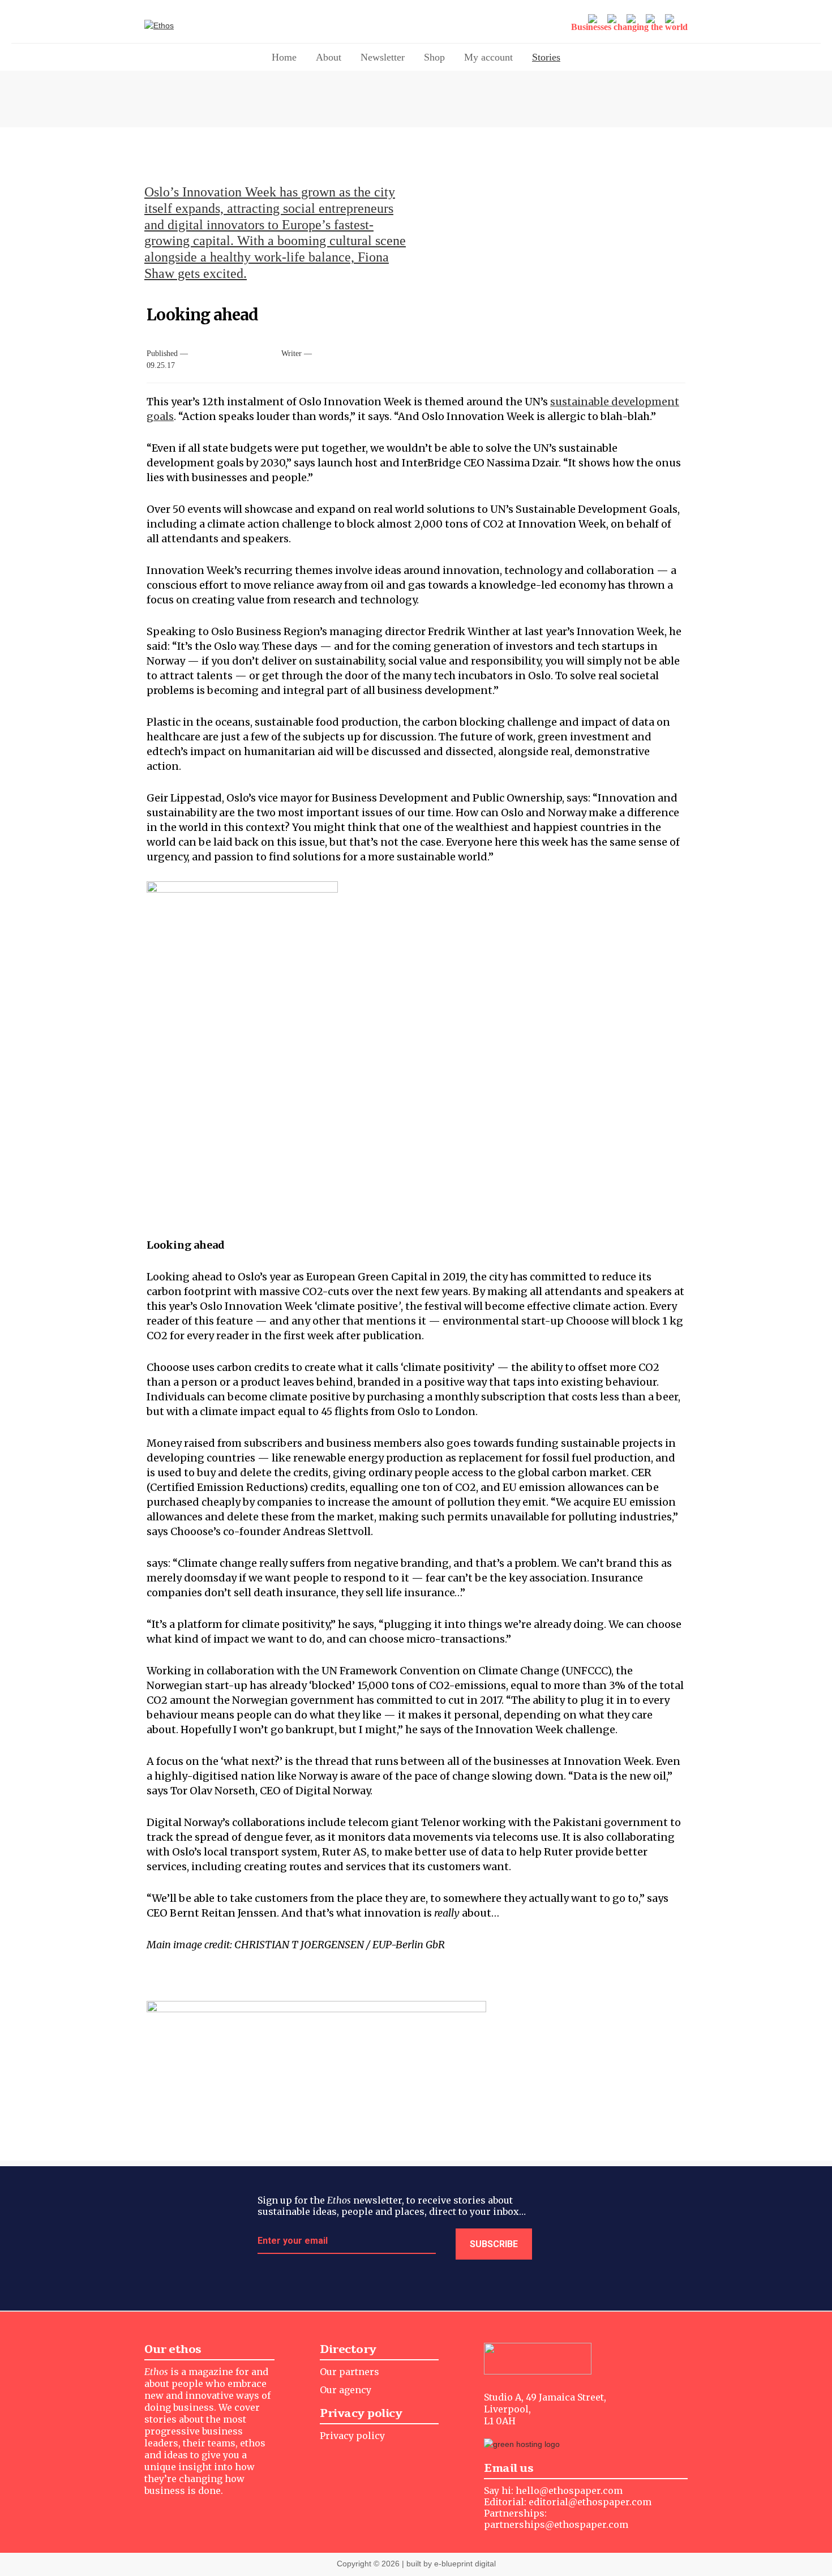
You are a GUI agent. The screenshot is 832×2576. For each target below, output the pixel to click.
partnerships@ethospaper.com (556, 2524)
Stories (546, 57)
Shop (434, 57)
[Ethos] (198, 26)
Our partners (349, 2372)
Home (284, 57)
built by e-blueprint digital (451, 2564)
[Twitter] (594, 20)
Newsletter (383, 57)
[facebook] (632, 20)
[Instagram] (613, 20)
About (329, 57)
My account (488, 57)
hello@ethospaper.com (569, 2491)
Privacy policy (352, 2436)
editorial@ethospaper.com (590, 2502)
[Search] (671, 20)
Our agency (346, 2390)
